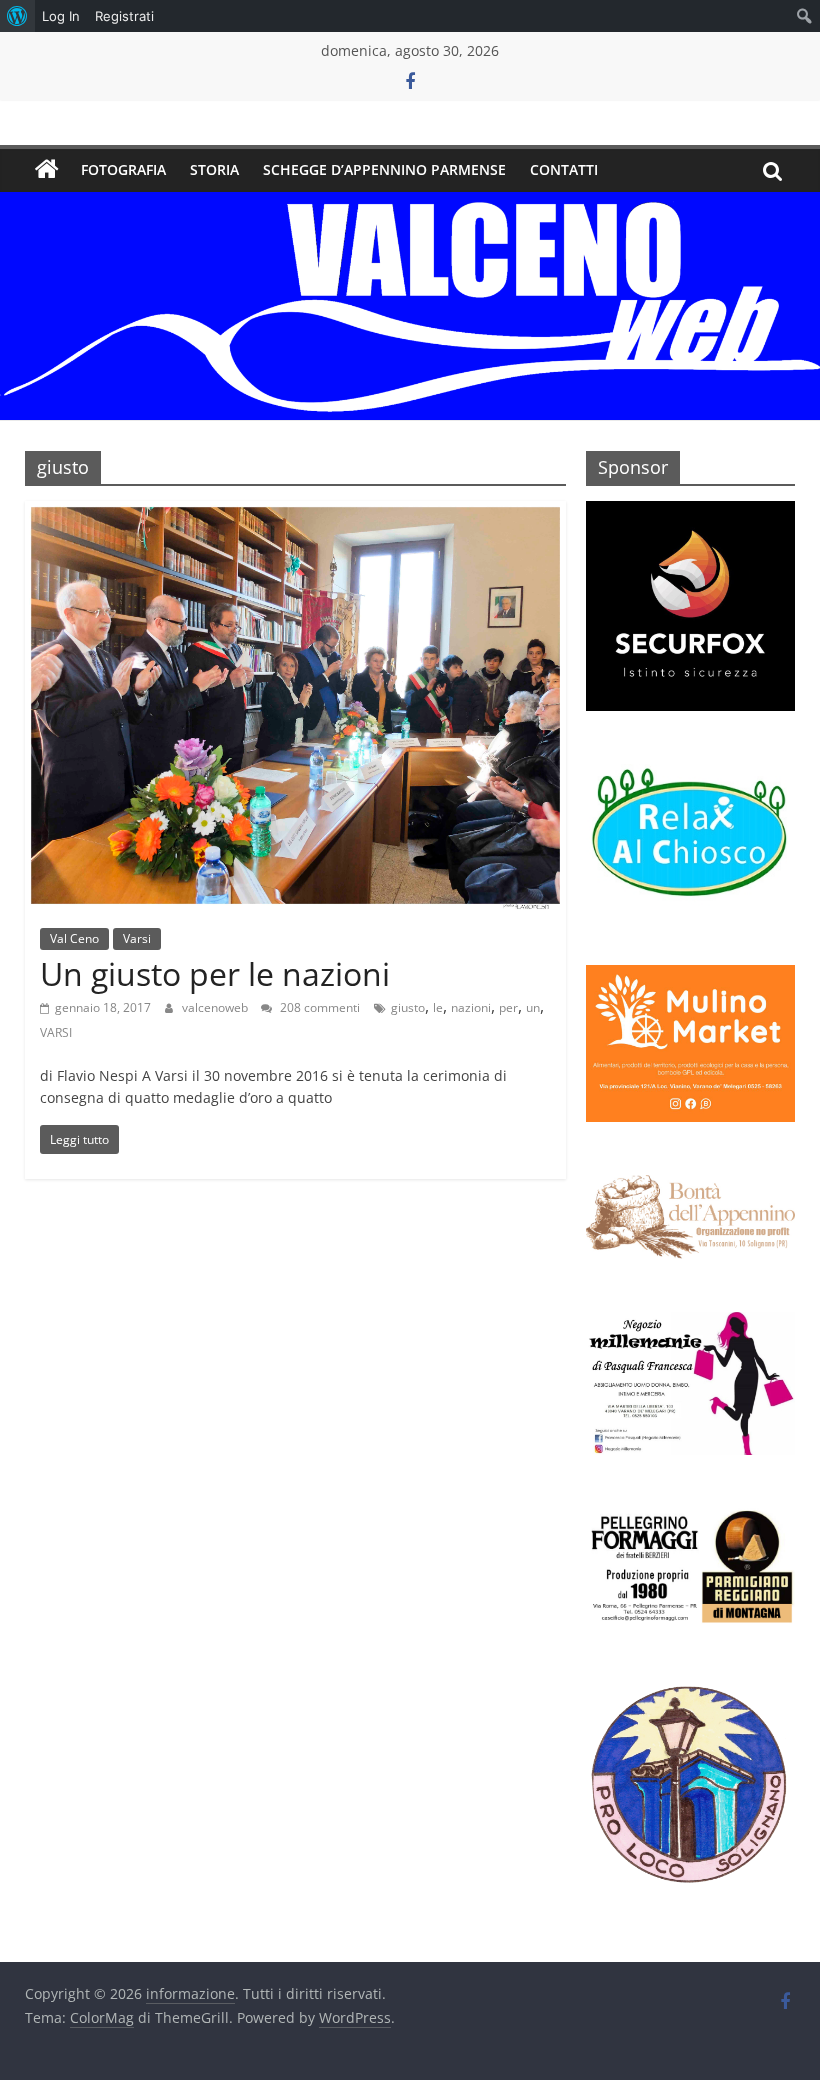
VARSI (56, 1032)
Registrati (124, 16)
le (438, 1007)
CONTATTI (564, 169)
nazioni (471, 1007)
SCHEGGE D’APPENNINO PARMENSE (384, 169)
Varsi (137, 938)
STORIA (214, 169)
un (533, 1007)
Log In (61, 16)
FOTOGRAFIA (123, 169)
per (508, 1007)
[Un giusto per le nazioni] (295, 513)
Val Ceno (74, 938)
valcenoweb (216, 1007)
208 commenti (318, 1007)
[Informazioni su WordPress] (17, 16)
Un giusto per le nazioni (215, 973)
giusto (408, 1007)
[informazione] (47, 170)
